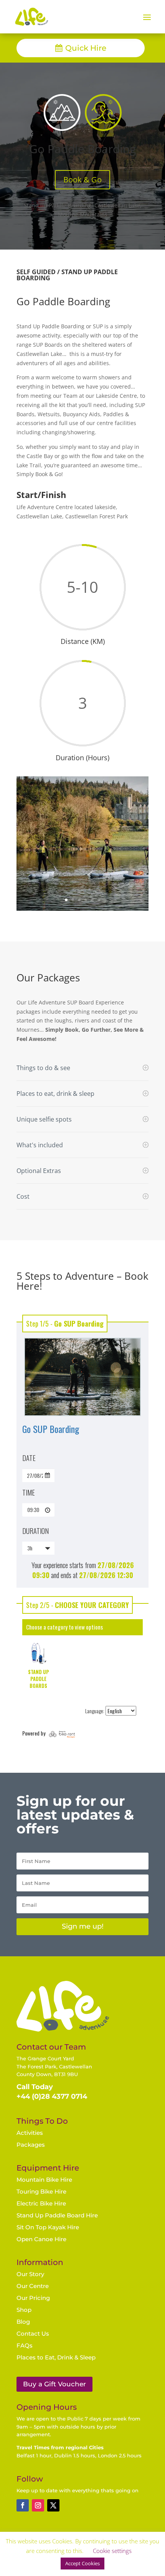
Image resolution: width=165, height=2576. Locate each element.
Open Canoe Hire (41, 2239)
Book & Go (82, 180)
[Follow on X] (53, 2505)
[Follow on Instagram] (38, 2505)
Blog (23, 2322)
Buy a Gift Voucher (54, 2384)
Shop (24, 2310)
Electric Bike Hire (41, 2203)
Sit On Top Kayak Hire (48, 2227)
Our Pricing (33, 2298)
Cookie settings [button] (112, 2551)
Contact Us (33, 2334)
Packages (31, 2145)
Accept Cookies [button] (82, 2563)
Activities (30, 2133)
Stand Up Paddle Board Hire (57, 2215)
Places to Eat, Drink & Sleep (56, 2357)
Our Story (30, 2274)
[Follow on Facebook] (23, 2505)
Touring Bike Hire (41, 2191)
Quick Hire (86, 48)
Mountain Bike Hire (44, 2180)
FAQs (25, 2345)
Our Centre (33, 2286)
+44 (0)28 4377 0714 (52, 2096)
